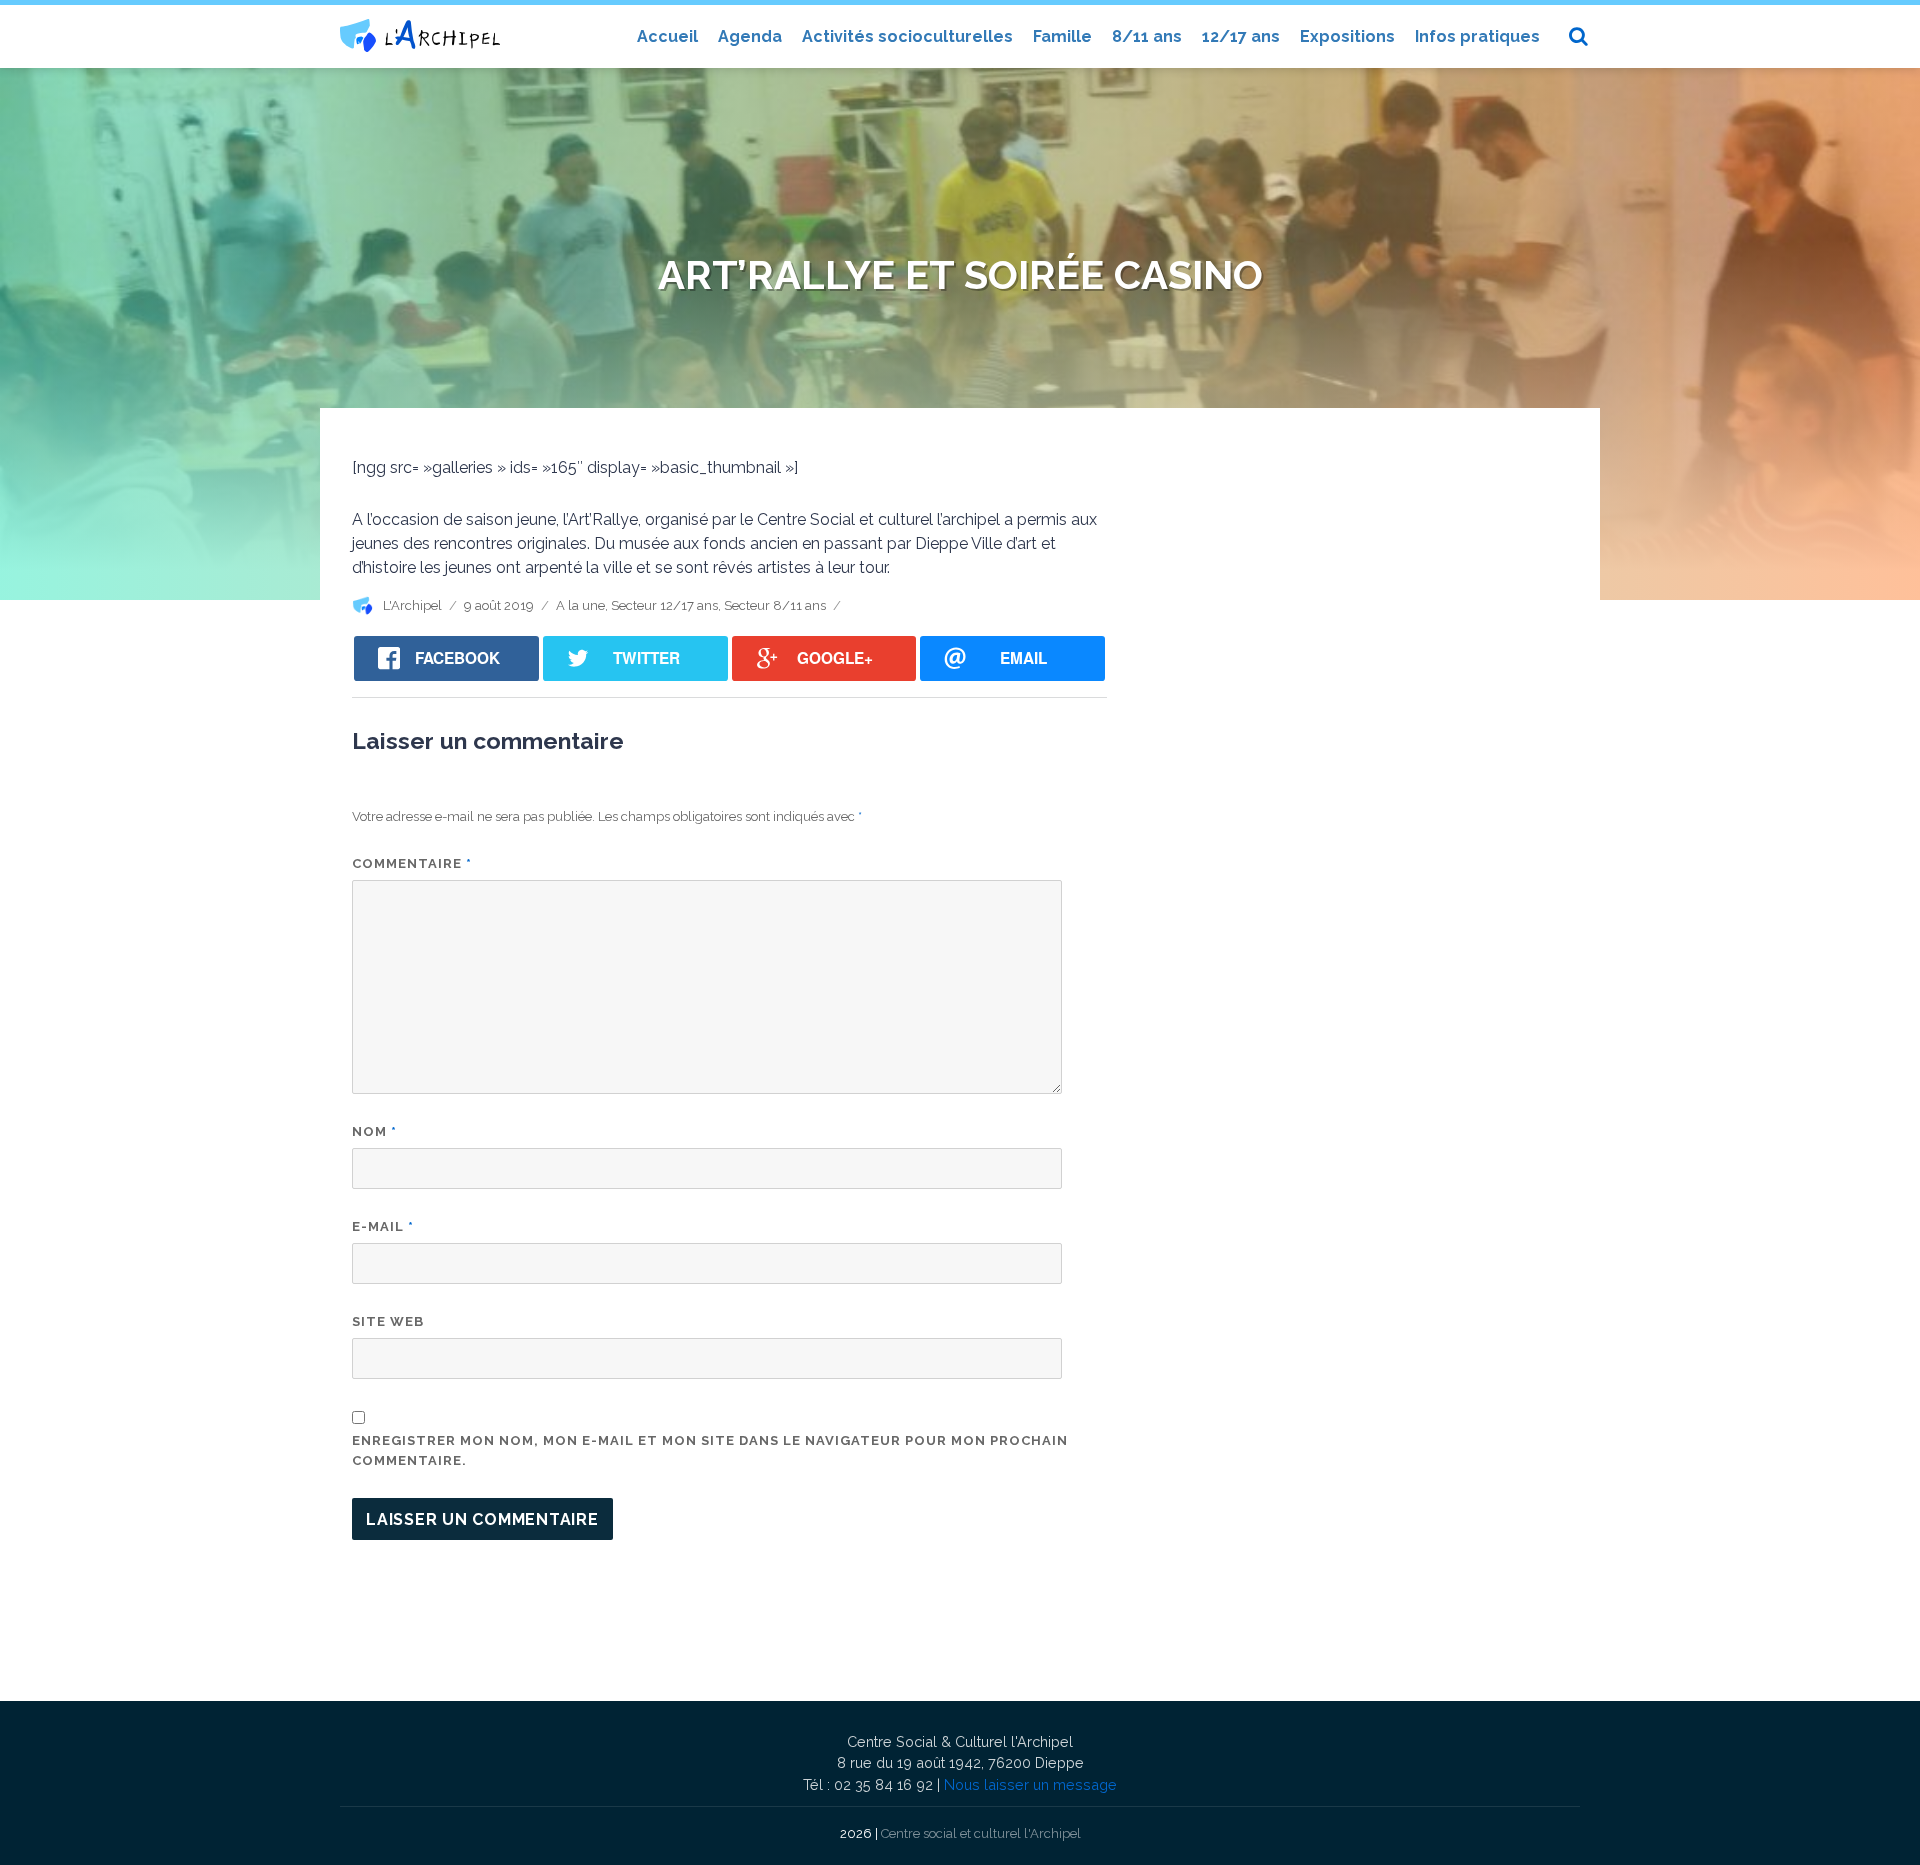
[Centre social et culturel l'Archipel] (420, 35)
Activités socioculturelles (907, 36)
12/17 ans (1241, 36)
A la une (580, 605)
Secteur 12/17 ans (664, 605)
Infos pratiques (1477, 36)
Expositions (1347, 36)
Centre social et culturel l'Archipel (981, 1833)
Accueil (667, 36)
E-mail (383, 1226)
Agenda (750, 36)
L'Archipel (412, 605)
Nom (374, 1131)
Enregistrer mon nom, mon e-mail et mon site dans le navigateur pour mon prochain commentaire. (710, 1450)
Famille (1062, 36)
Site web (388, 1321)
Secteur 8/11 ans (775, 605)
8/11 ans (1147, 36)
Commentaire (412, 863)
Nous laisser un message (1030, 1784)
